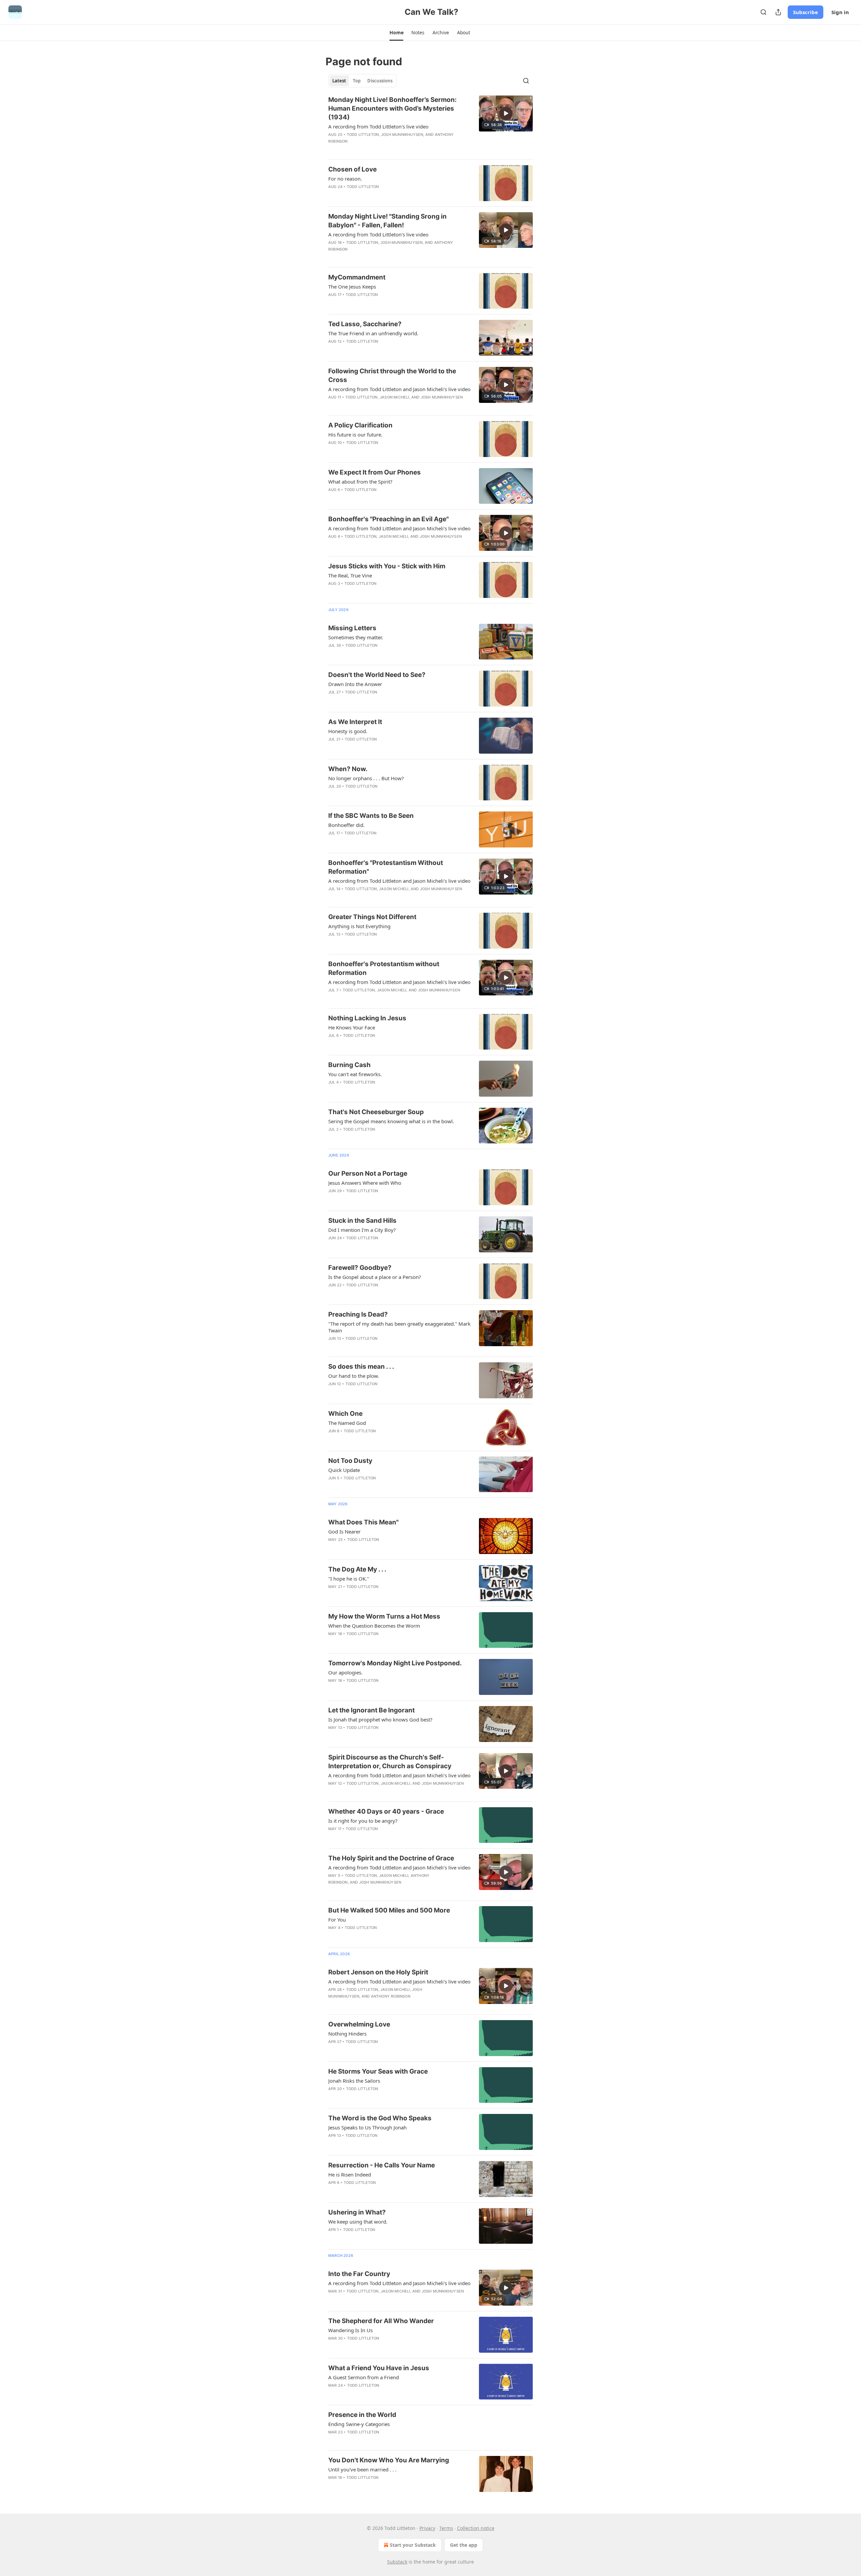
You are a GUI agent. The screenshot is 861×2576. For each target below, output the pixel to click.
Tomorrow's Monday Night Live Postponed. (395, 1663)
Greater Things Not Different (372, 917)
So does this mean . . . (361, 1367)
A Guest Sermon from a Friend (364, 2377)
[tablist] (362, 81)
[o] (506, 113)
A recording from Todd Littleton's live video (378, 126)
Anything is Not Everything (359, 926)
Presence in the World (362, 2415)
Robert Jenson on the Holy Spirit (378, 1972)
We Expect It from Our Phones (375, 472)
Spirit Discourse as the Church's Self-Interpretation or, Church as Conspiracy (390, 1762)
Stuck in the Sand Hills (362, 1221)
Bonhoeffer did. (346, 825)
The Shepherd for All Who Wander (381, 2321)
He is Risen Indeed (350, 2174)
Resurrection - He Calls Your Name (382, 2165)
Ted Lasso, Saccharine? (365, 324)
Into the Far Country (359, 2274)
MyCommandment (357, 277)
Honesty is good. (348, 731)
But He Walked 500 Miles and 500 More (389, 1910)
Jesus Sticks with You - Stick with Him (387, 566)
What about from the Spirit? (360, 482)
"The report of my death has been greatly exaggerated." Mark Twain (399, 1327)
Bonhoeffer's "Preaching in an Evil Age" (388, 519)
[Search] (763, 12)
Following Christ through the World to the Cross (392, 375)
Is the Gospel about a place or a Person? (375, 1277)
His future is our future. (355, 434)
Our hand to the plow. (354, 1376)
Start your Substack (413, 2545)
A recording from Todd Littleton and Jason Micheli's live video (399, 389)
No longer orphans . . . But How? (366, 778)
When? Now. (348, 769)
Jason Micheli (395, 397)
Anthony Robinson (391, 1996)
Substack (397, 2562)
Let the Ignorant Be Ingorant (371, 1710)
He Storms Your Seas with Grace (378, 2071)
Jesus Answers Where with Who (365, 1183)
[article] (430, 125)
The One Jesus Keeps (352, 287)
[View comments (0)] (380, 195)
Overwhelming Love (359, 2024)
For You (337, 1920)
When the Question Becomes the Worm (374, 1626)
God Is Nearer (344, 1531)
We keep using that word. (358, 2222)
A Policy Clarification (360, 425)
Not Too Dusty (350, 1461)
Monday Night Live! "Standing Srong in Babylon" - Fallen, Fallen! (387, 221)
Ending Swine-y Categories (359, 2424)
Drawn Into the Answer (355, 684)
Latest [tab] (339, 81)
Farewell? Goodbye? (360, 1268)
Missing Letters (352, 628)
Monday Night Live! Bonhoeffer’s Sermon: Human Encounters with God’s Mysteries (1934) (392, 108)
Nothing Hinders (347, 2034)
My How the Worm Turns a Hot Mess (384, 1616)
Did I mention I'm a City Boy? (362, 1230)
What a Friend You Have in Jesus (379, 2368)
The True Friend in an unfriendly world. (373, 333)
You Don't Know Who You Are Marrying (389, 2460)
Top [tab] (357, 81)
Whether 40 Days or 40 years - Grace (386, 1811)
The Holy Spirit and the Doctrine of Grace (391, 1858)
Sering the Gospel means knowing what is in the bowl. (391, 1121)
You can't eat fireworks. (355, 1074)
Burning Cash (349, 1065)
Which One (345, 1414)
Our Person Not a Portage (368, 1173)
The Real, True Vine (350, 575)
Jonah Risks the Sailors (354, 2081)
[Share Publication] (778, 12)
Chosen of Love (352, 169)
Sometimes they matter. (356, 637)
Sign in (840, 12)
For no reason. (345, 179)
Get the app (464, 2545)
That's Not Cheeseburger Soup (376, 1112)
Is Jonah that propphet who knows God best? (380, 1719)
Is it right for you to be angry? (363, 1821)
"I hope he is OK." (349, 1579)
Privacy (427, 2528)
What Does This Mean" (363, 1522)
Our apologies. (345, 1672)
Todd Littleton (363, 135)
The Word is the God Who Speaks (380, 2118)
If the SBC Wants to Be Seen (371, 816)
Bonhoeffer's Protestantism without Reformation (384, 968)
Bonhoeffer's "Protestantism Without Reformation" (386, 867)
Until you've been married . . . (362, 2469)
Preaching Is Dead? (358, 1314)
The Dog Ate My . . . (357, 1569)
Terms (446, 2528)
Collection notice (476, 2528)
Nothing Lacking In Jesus (367, 1018)
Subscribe (806, 12)
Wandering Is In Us (350, 2330)
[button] (396, 33)
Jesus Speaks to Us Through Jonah (367, 2127)
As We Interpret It (355, 722)
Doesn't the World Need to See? (377, 675)
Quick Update (344, 1470)
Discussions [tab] (380, 81)
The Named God (347, 1423)
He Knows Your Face (352, 1027)
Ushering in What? (357, 2212)
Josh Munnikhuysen (402, 135)
